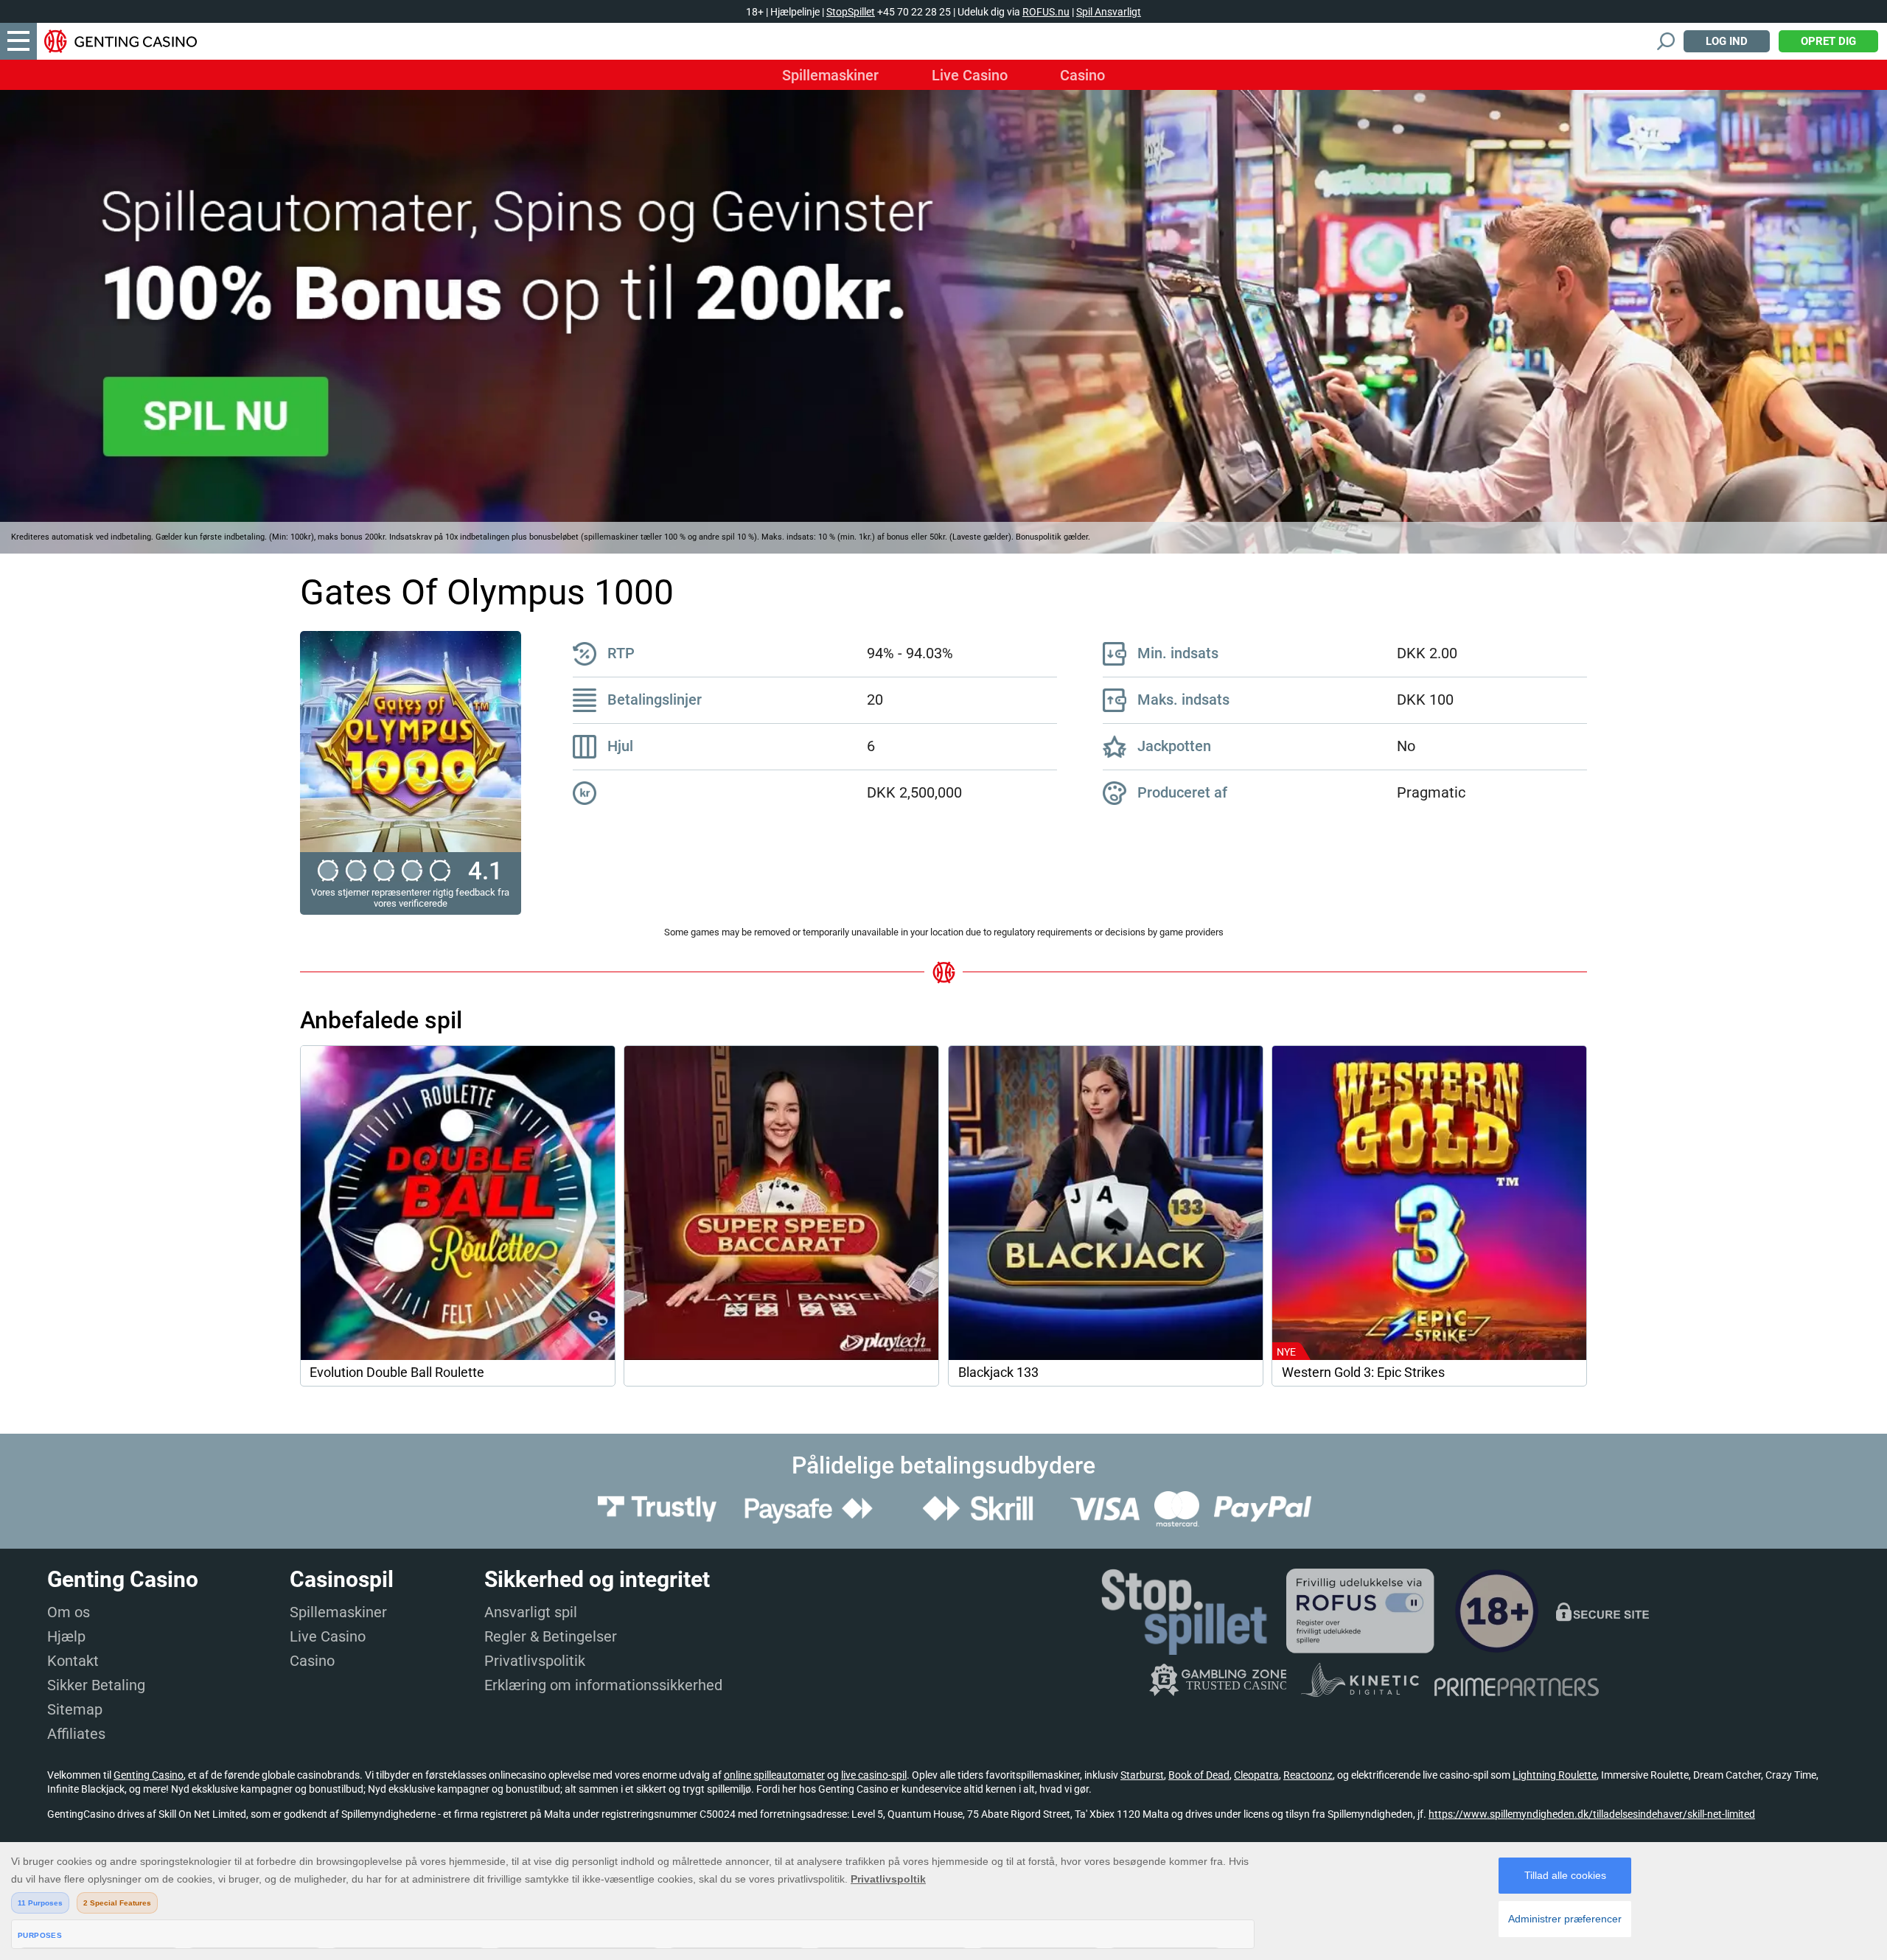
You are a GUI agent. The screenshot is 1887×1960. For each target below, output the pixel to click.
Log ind (1727, 41)
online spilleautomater (774, 1775)
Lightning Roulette (1555, 1775)
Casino (1082, 75)
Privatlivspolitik (535, 1661)
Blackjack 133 (998, 1373)
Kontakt (73, 1661)
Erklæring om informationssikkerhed (603, 1685)
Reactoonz (1308, 1775)
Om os (69, 1612)
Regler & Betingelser (551, 1636)
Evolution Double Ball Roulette (397, 1373)
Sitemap (75, 1709)
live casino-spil (874, 1775)
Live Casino (970, 75)
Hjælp (66, 1636)
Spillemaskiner (830, 75)
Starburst (1142, 1775)
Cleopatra (1256, 1775)
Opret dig (1828, 41)
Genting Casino (149, 1775)
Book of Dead (1199, 1775)
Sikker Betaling (96, 1685)
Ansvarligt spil (531, 1612)
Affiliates (76, 1734)
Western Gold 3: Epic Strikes (1363, 1373)
